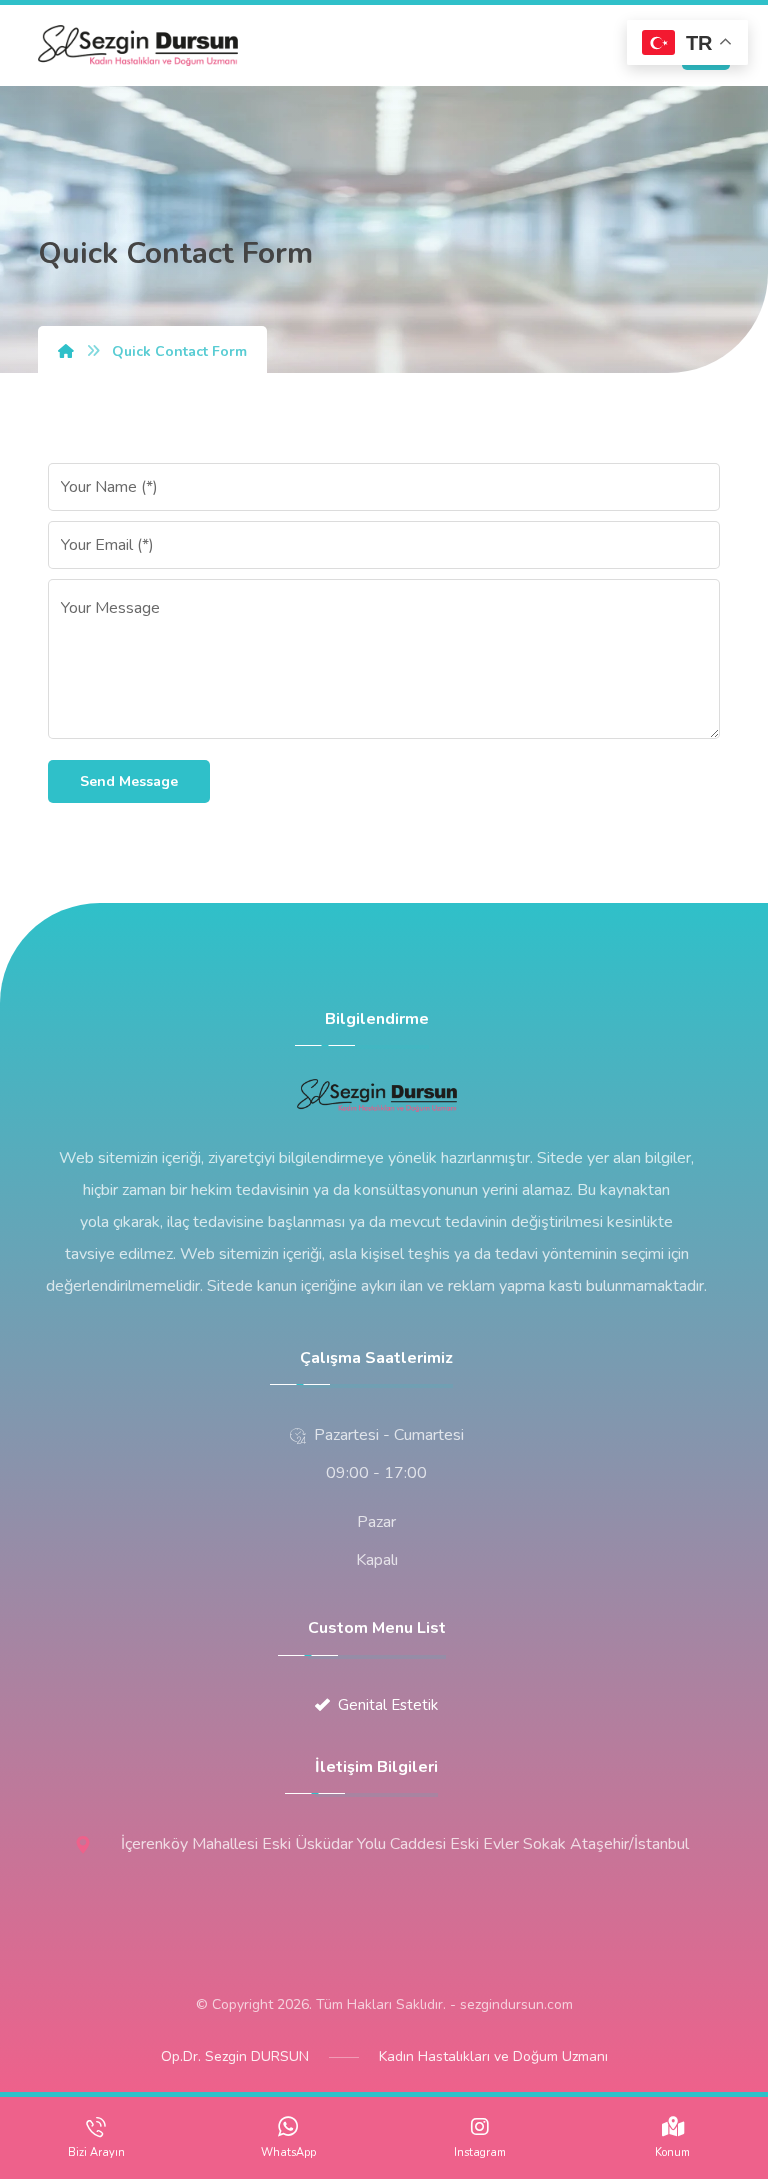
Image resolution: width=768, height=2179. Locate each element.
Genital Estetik (388, 1705)
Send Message (129, 781)
